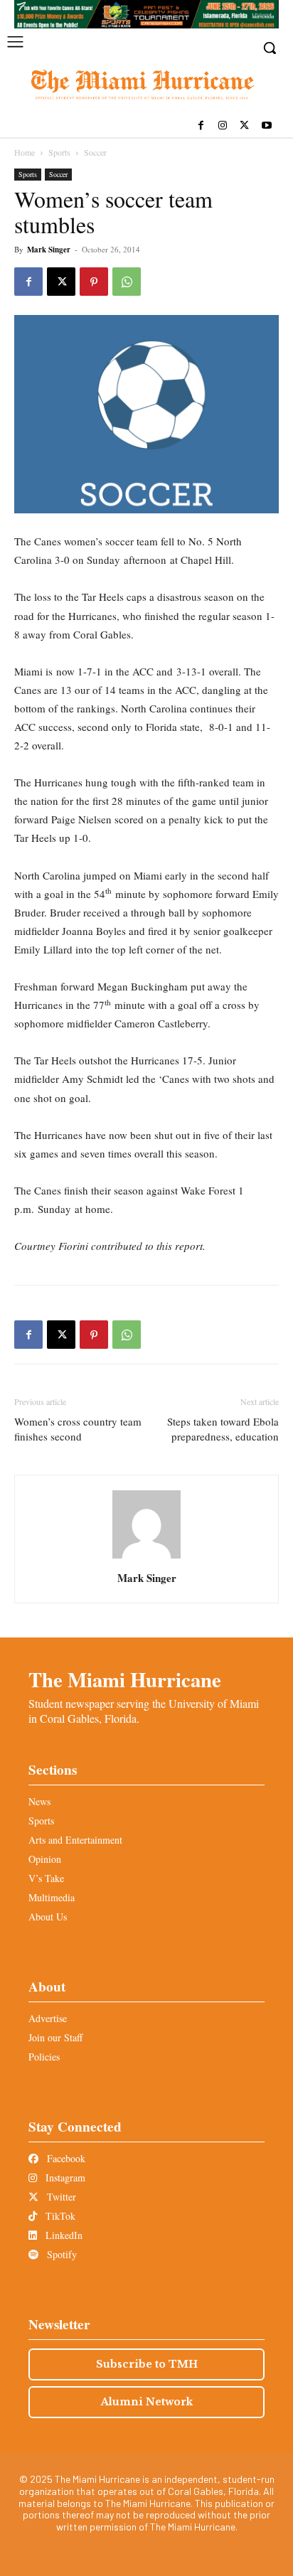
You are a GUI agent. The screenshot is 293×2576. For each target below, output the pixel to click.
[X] (244, 126)
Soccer (95, 152)
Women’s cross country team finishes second (78, 1429)
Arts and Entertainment (75, 1840)
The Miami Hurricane (125, 1679)
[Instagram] (223, 126)
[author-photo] (146, 1558)
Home (25, 152)
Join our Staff (55, 2037)
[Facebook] (201, 126)
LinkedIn (63, 2235)
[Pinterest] (94, 282)
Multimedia (52, 1897)
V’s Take (46, 1878)
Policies (44, 2057)
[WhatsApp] (127, 282)
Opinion (45, 1859)
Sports (59, 152)
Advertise (48, 2018)
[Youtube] (266, 126)
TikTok (59, 2216)
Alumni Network (147, 2402)
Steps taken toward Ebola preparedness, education (223, 1429)
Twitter (60, 2197)
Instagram (64, 2177)
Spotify (60, 2254)
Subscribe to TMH (147, 2364)
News (39, 1801)
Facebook (65, 2158)
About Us (48, 1917)
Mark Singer (49, 250)
